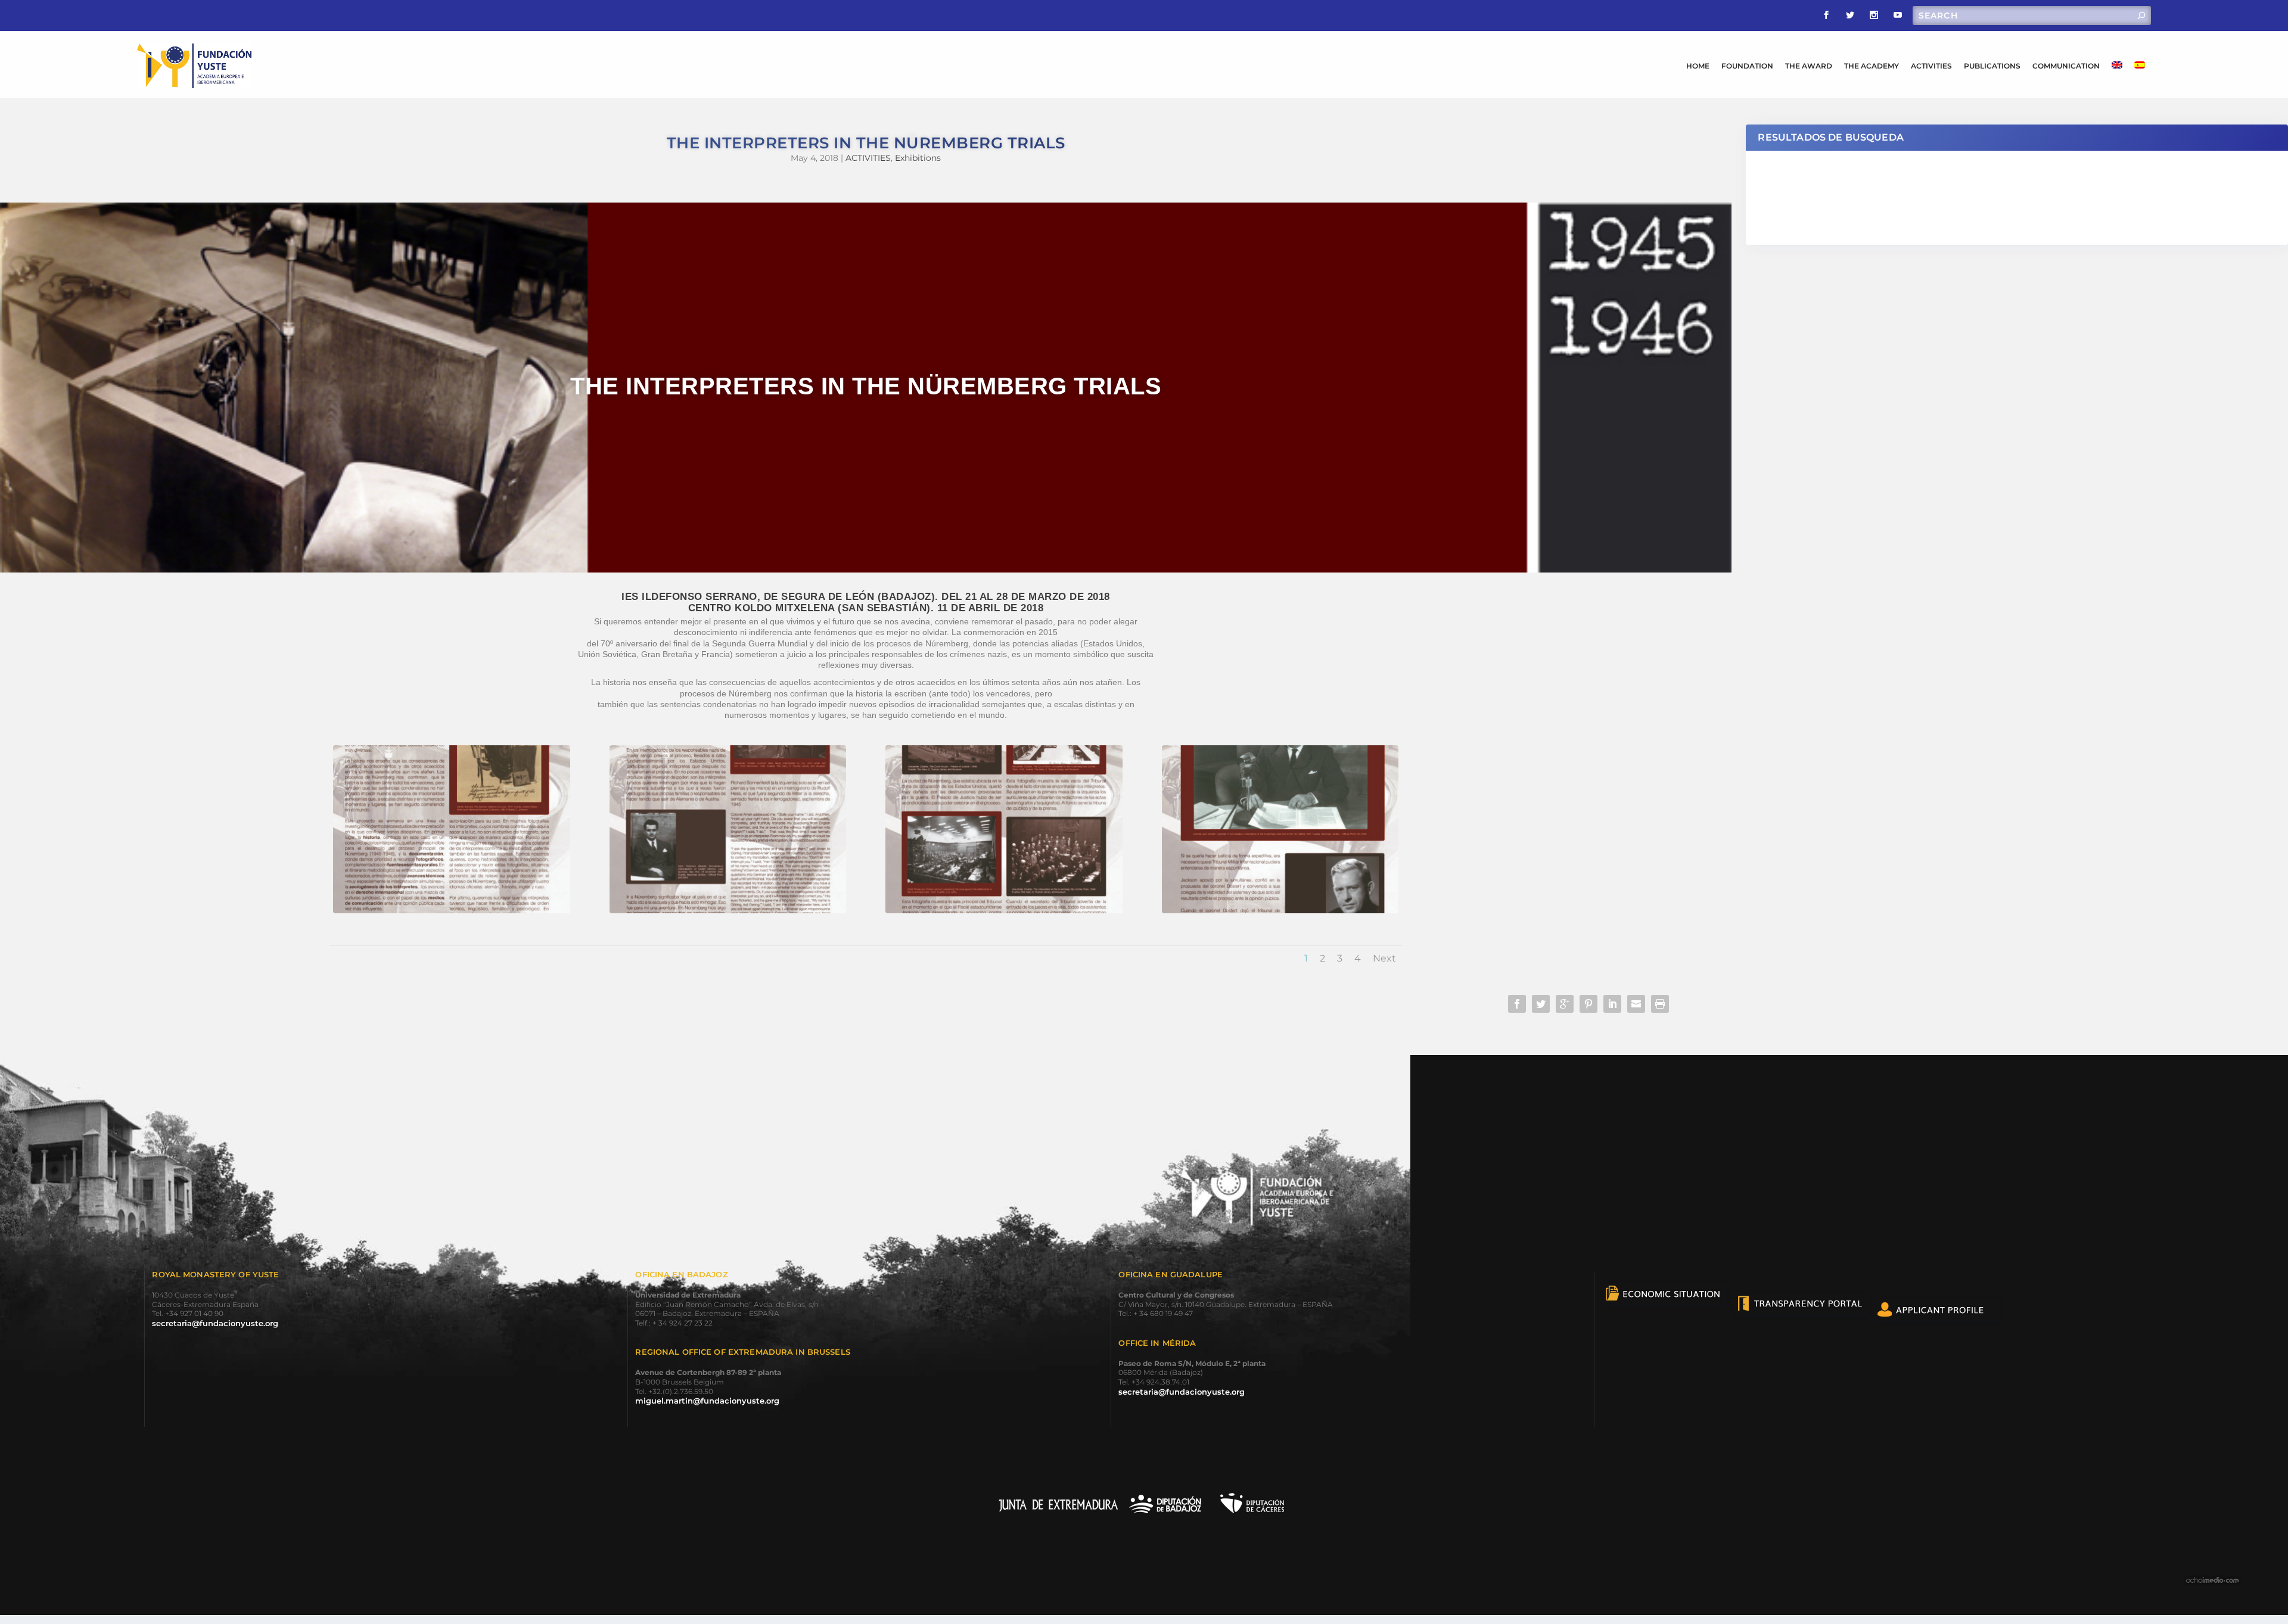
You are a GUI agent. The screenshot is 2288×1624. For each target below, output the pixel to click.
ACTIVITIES (1931, 66)
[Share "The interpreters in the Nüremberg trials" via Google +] (1565, 1004)
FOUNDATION (1747, 66)
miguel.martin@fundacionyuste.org (707, 1401)
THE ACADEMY (1872, 66)
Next (1384, 958)
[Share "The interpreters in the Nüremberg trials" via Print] (1660, 1004)
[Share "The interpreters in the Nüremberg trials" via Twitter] (1541, 1004)
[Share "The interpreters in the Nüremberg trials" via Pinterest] (1588, 1004)
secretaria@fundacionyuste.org (215, 1323)
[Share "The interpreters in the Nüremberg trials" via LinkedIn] (1612, 1004)
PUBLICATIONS (1992, 66)
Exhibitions (918, 158)
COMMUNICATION (2066, 66)
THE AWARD (1809, 66)
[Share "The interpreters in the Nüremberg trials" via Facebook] (1517, 1004)
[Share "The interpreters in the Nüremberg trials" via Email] (1636, 1004)
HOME (1698, 66)
